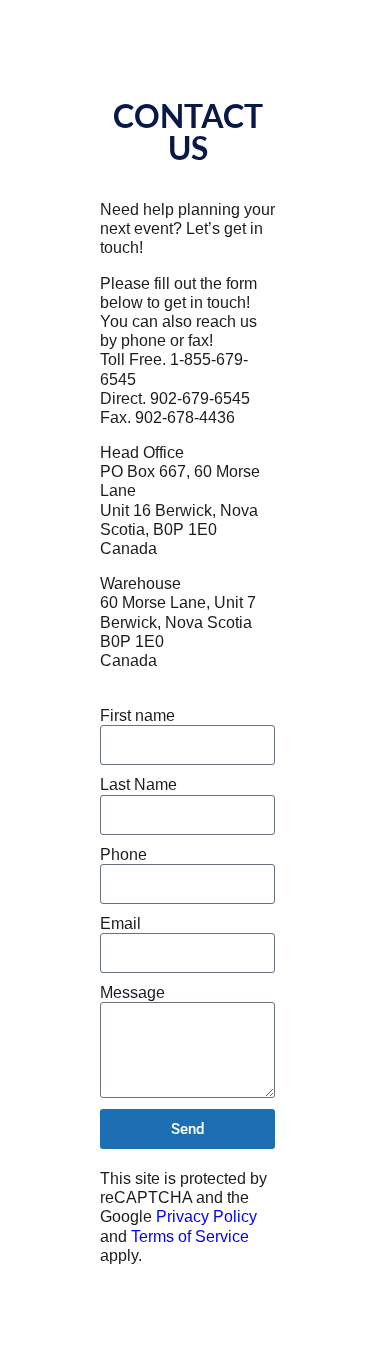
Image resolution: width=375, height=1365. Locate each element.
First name (137, 715)
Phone (123, 854)
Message (132, 992)
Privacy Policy (206, 1216)
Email (120, 923)
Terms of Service (190, 1236)
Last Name (138, 784)
